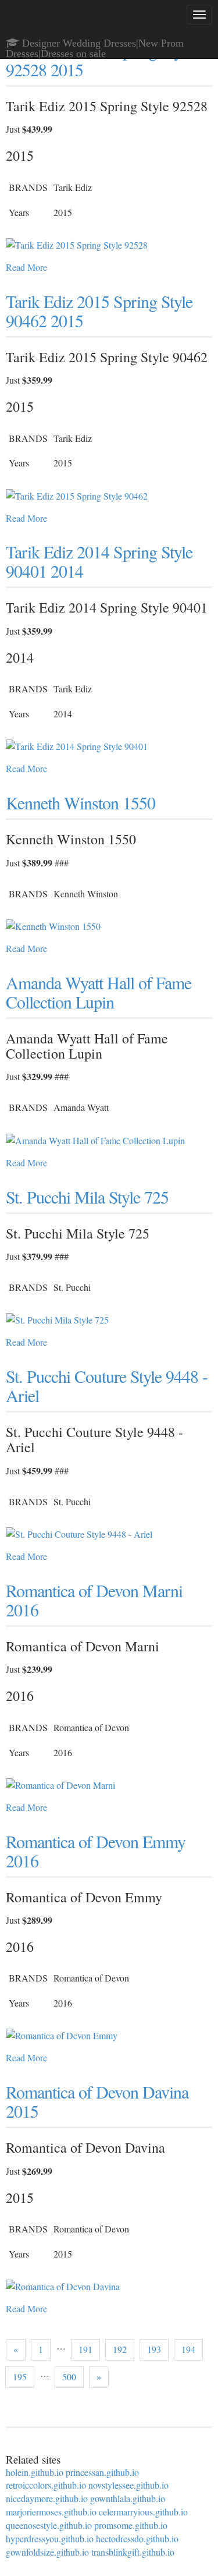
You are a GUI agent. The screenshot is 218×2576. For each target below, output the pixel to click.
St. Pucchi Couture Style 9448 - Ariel (107, 1386)
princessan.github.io (102, 2472)
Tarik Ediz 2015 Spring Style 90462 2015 (99, 311)
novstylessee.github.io (128, 2485)
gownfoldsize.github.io (47, 2552)
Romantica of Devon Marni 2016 (94, 1600)
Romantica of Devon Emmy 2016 (96, 1851)
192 (120, 2349)
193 (154, 2349)
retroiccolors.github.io (46, 2485)
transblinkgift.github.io (133, 2552)
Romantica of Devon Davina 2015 (97, 2101)
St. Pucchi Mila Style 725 (87, 1197)
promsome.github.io (131, 2525)
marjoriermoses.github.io (51, 2512)
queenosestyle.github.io (49, 2525)
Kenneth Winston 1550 (81, 802)
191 (85, 2349)
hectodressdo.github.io (137, 2538)
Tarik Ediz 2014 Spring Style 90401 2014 (99, 561)
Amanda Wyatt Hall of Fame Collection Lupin (99, 992)
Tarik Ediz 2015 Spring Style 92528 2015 (99, 60)
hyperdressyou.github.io (50, 2538)
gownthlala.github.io (128, 2498)
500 (69, 2377)
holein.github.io (35, 2472)
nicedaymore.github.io (47, 2498)
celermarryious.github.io (143, 2512)
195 (20, 2377)
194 (188, 2349)
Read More (26, 267)
